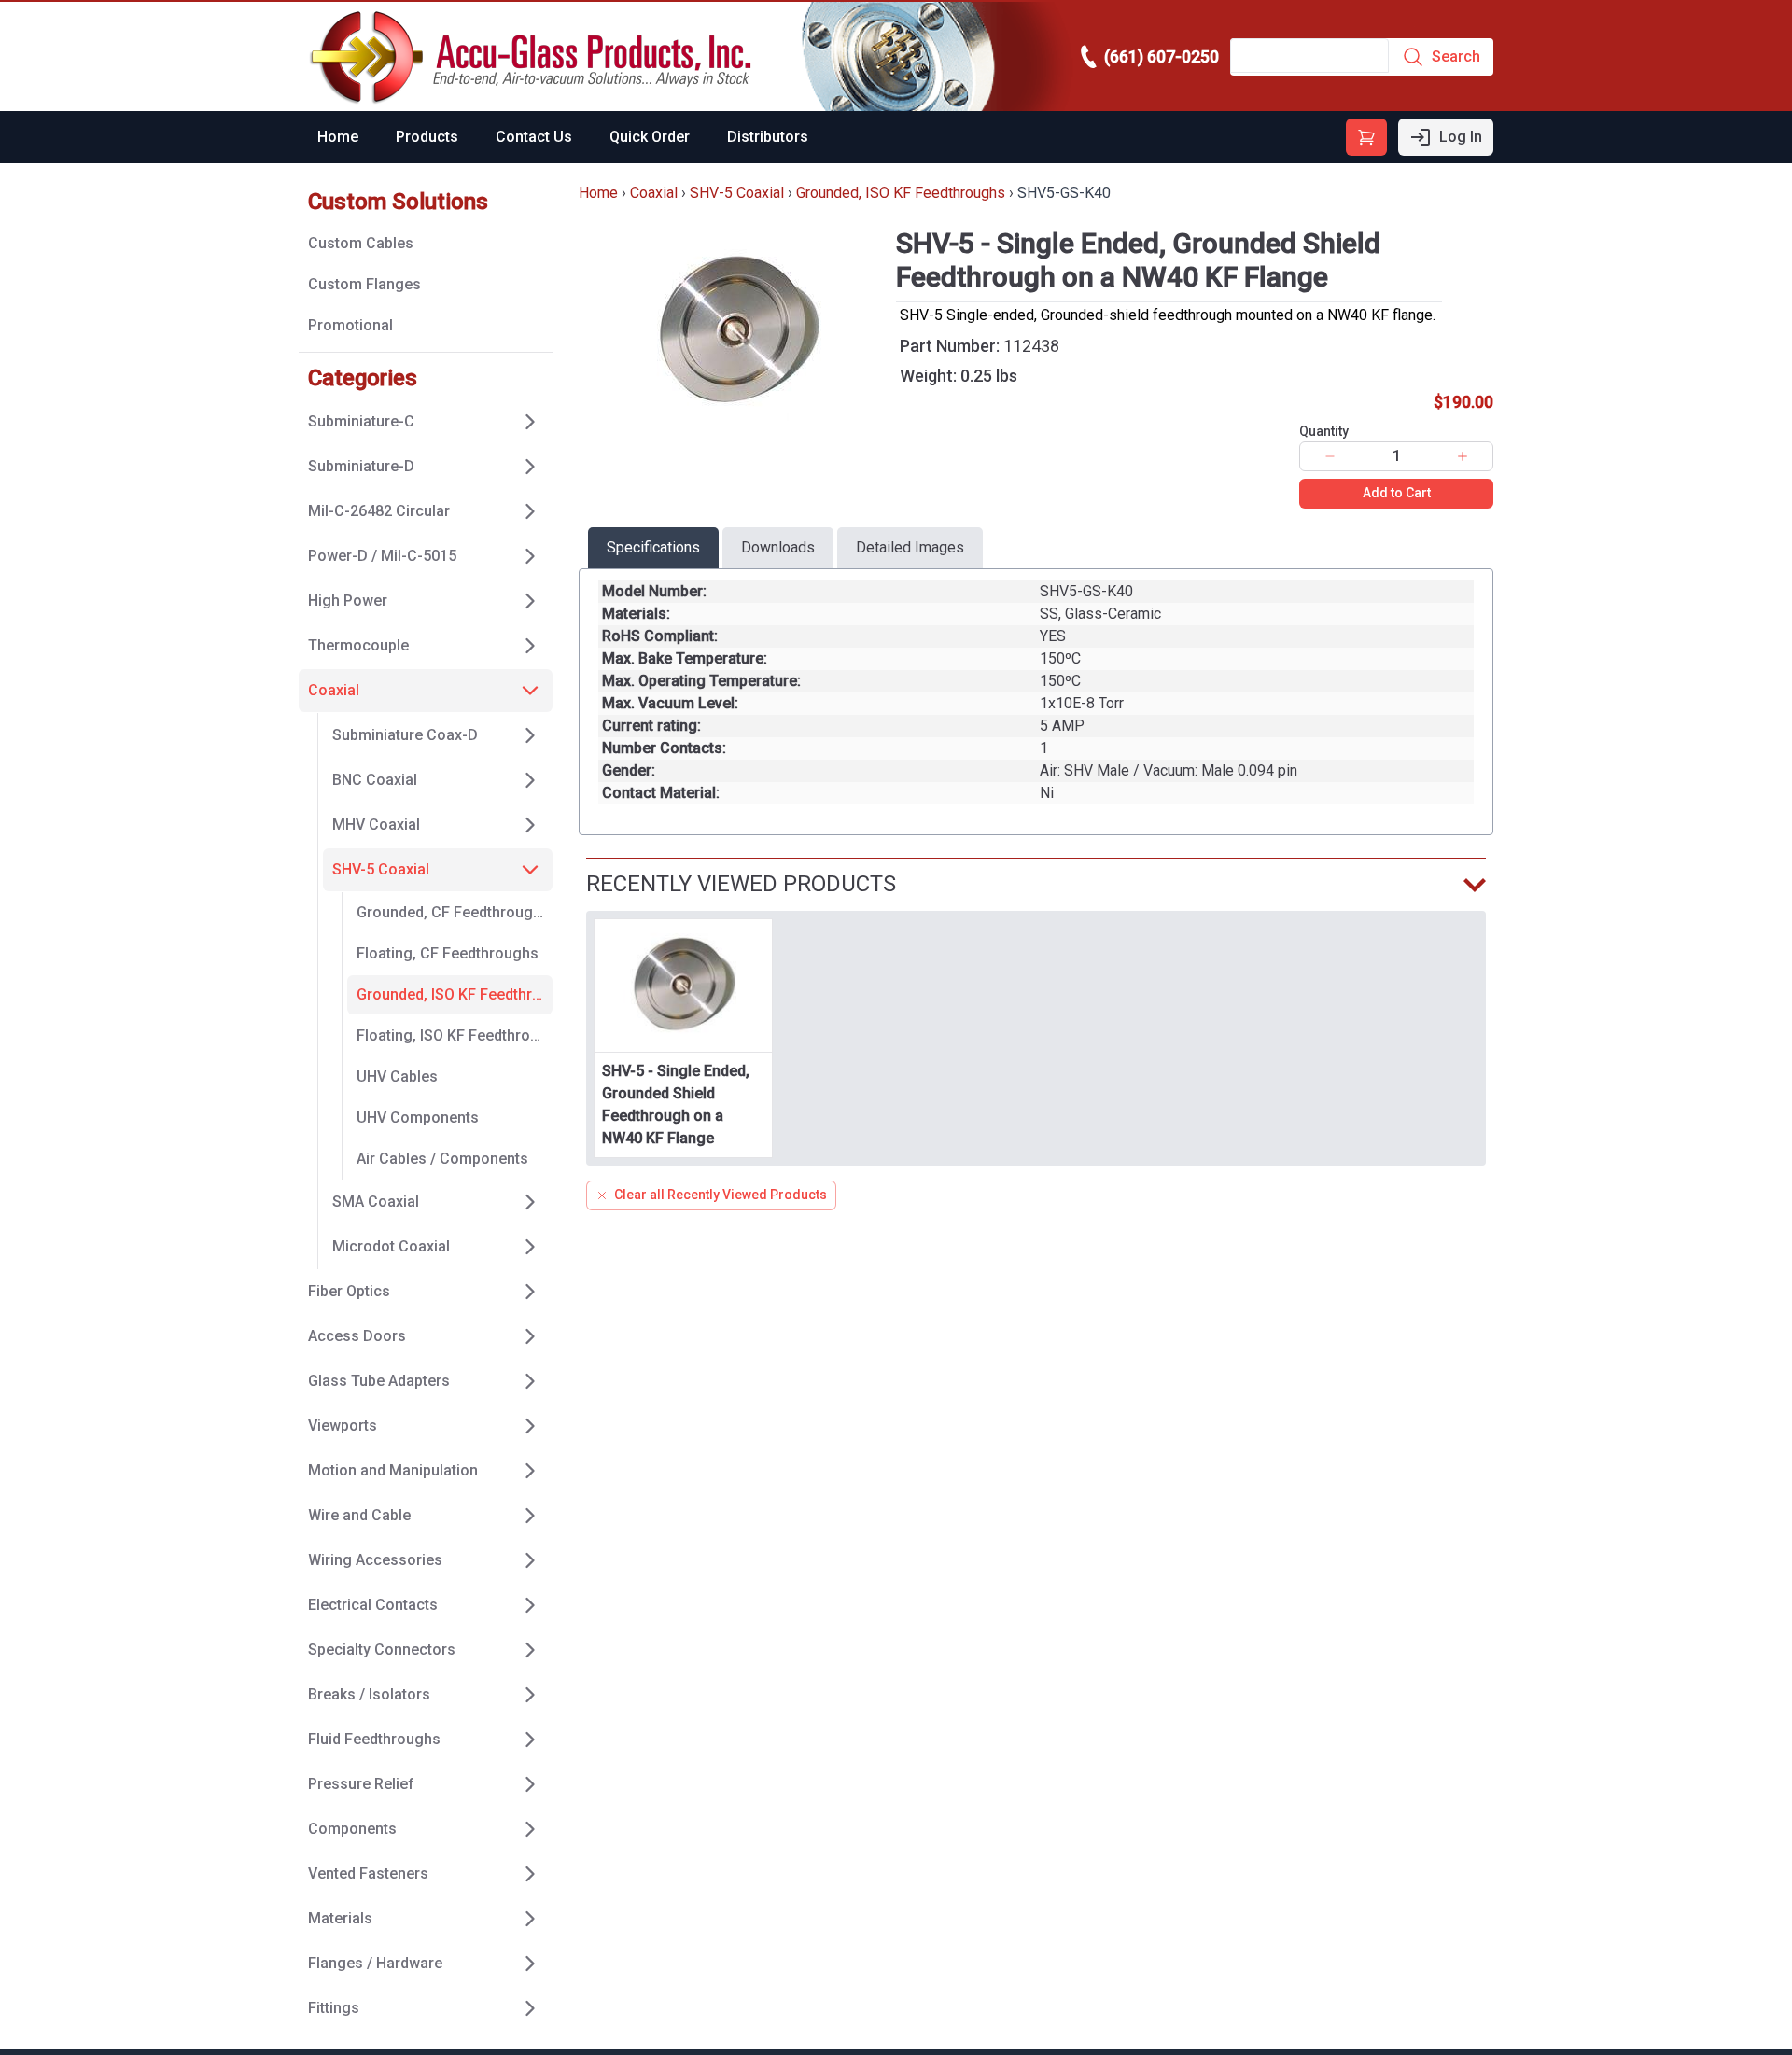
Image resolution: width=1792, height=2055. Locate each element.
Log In (1461, 137)
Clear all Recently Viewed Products (721, 1195)
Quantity (1324, 431)
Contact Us (534, 137)
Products (427, 137)
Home (338, 137)
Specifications (653, 547)
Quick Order (650, 137)
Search (1456, 56)
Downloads (778, 547)
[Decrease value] (1330, 456)
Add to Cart (1397, 493)
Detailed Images (910, 547)
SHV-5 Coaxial (737, 193)
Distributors (768, 137)
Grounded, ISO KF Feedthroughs (901, 193)
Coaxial (654, 193)
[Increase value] (1463, 456)
